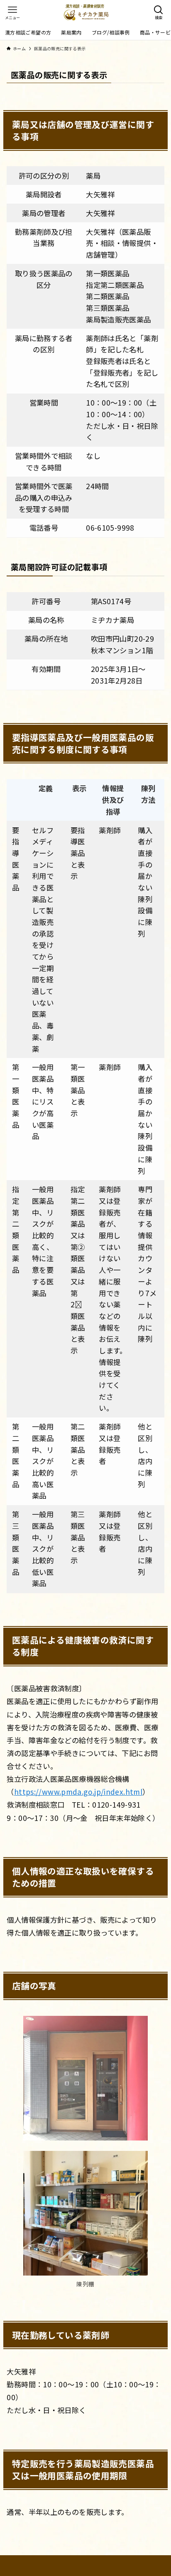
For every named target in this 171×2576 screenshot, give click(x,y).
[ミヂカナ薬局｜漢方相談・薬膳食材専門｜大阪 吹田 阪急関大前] (86, 12)
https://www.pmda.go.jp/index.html (78, 1792)
